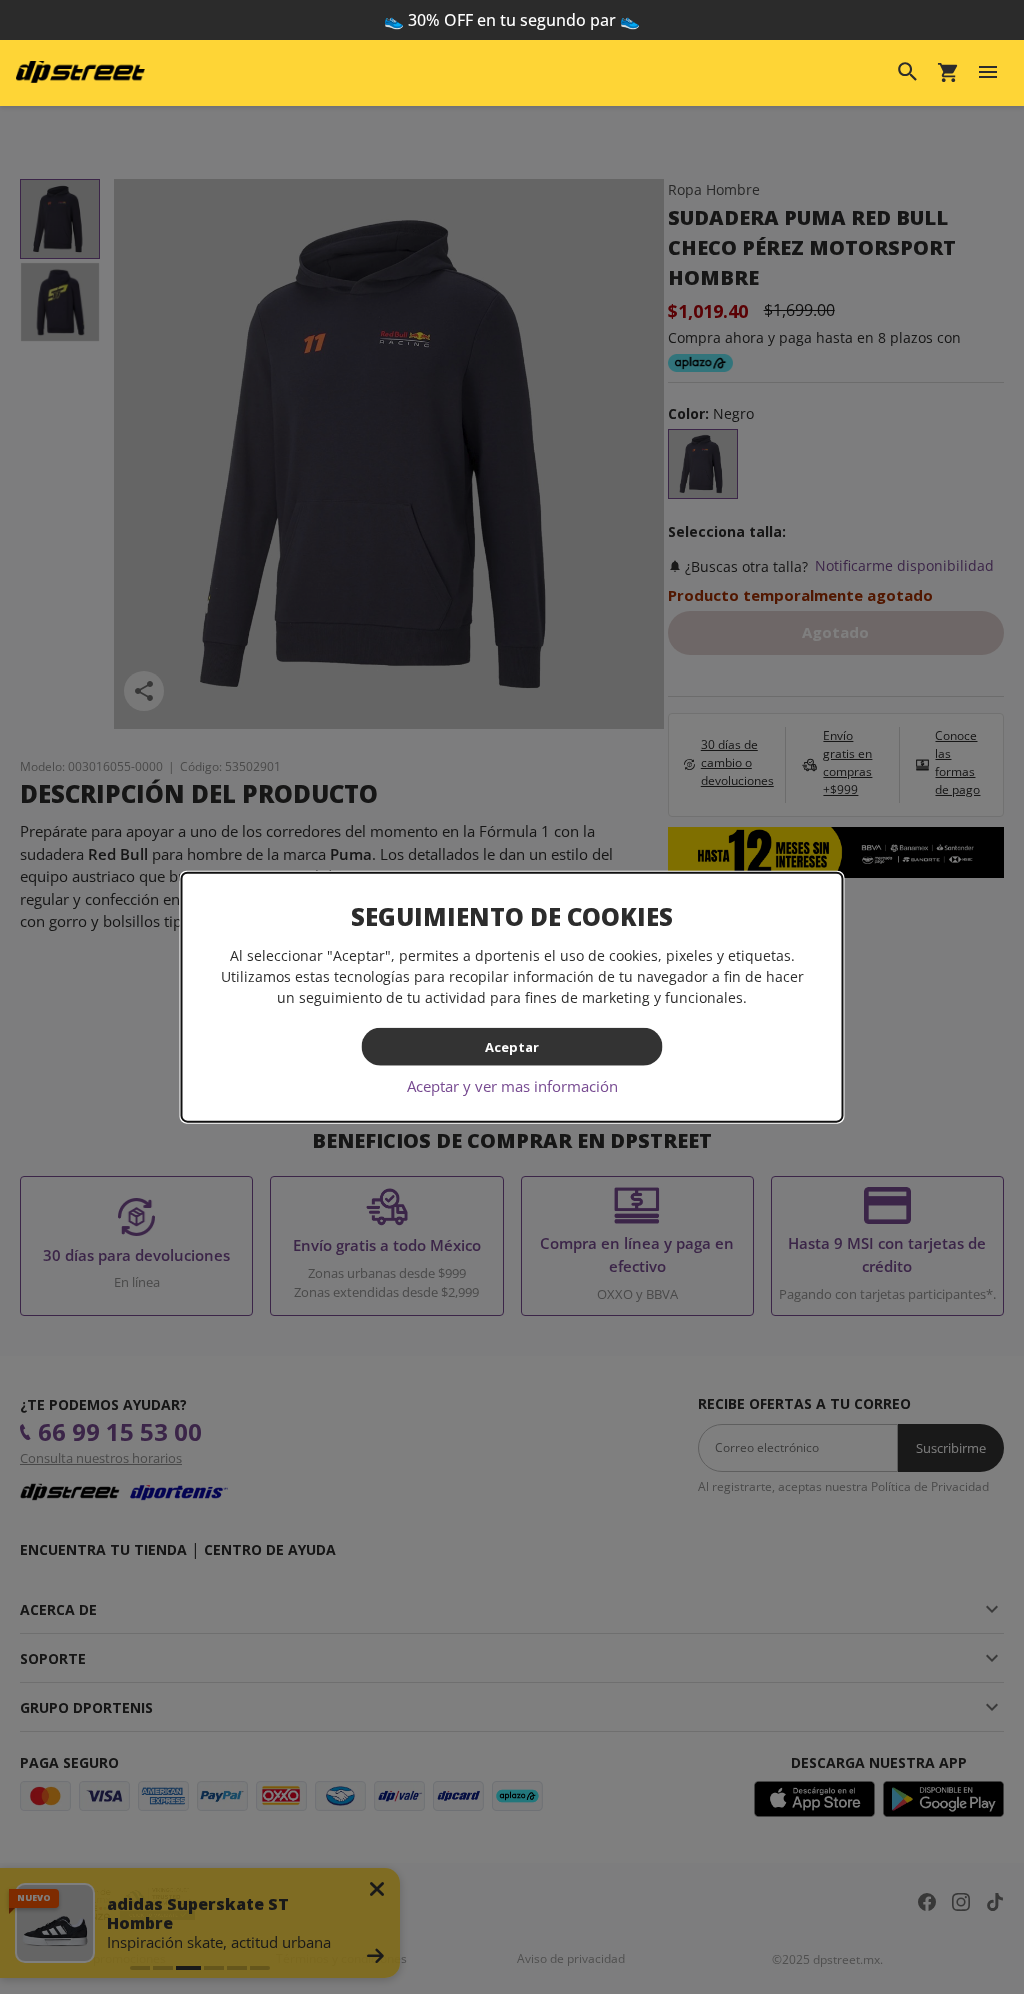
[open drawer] (988, 72)
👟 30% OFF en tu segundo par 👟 (512, 20)
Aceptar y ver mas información (512, 1086)
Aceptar (512, 1046)
